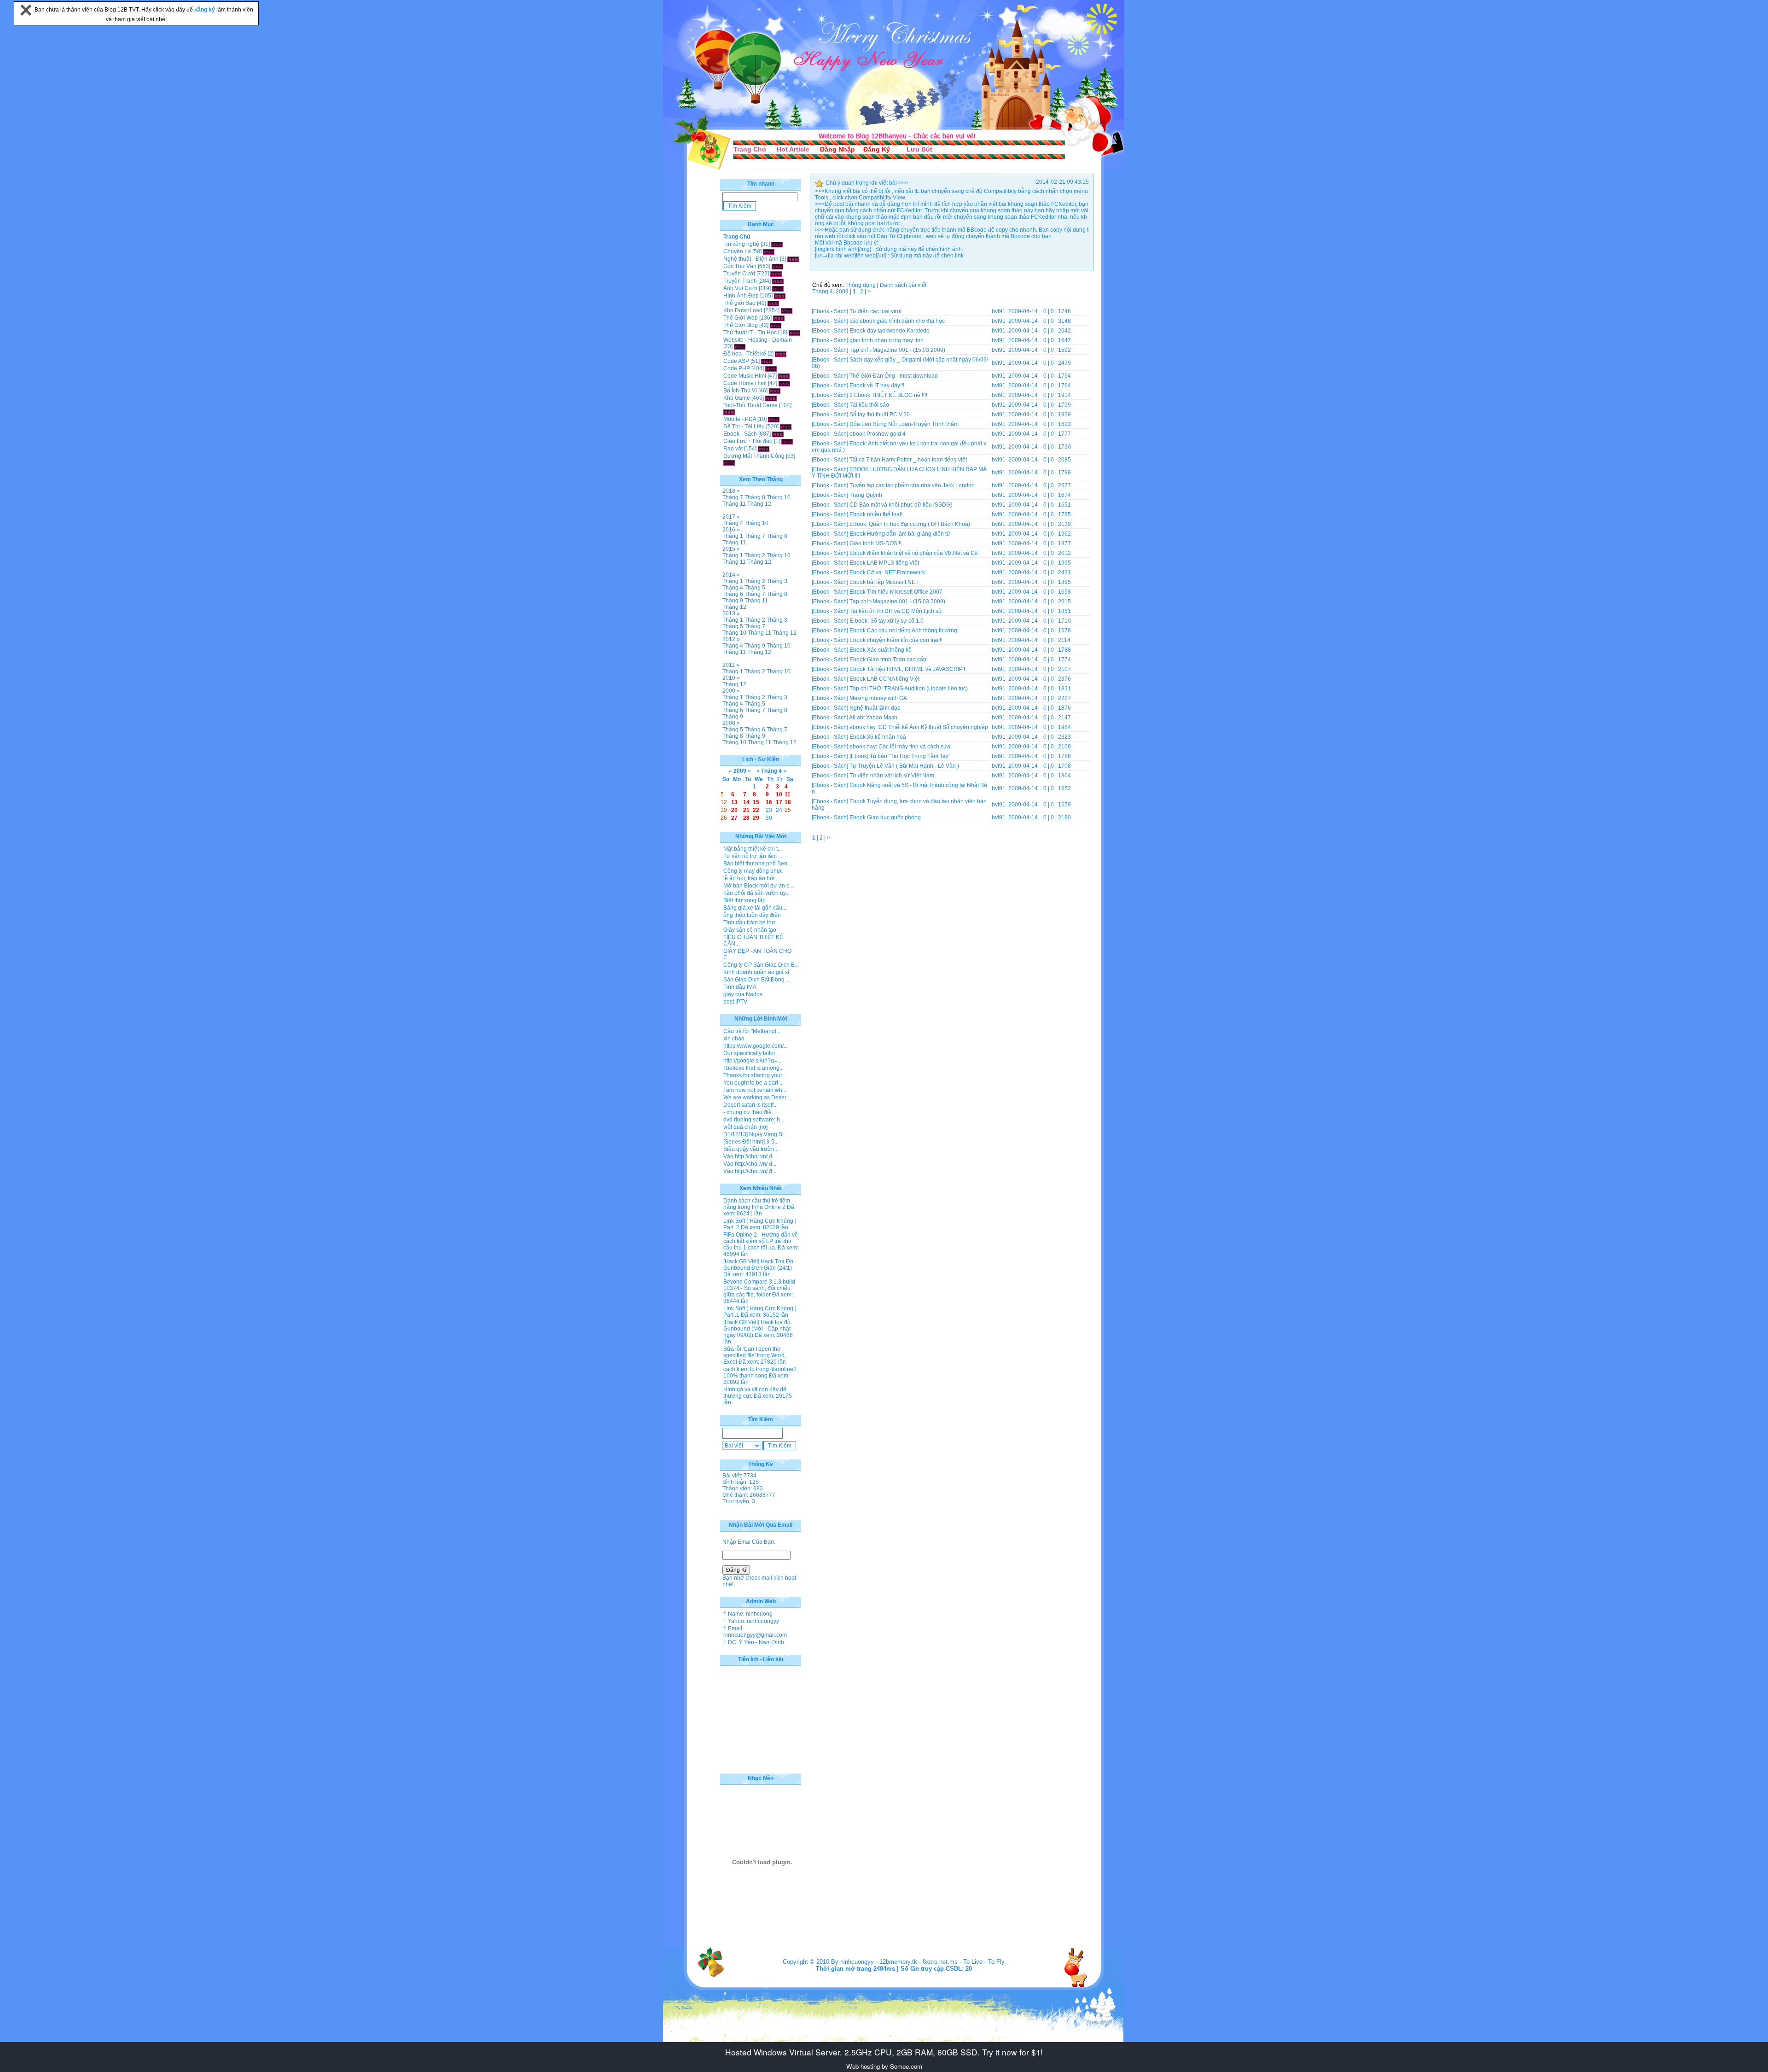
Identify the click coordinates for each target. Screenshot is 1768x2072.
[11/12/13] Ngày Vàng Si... (756, 1134)
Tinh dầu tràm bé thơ (749, 922)
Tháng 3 (777, 581)
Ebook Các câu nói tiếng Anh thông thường (903, 630)
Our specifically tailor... (751, 1053)
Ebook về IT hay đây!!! (877, 385)
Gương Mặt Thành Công (754, 456)
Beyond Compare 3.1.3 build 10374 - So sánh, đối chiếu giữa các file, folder (759, 1288)
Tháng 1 (733, 536)
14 (746, 802)
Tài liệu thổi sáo (869, 405)
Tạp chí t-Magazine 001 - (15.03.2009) (897, 350)
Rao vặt (733, 449)
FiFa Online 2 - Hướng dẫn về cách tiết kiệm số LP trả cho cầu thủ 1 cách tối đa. (761, 1241)
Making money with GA (878, 698)
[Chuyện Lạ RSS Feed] (769, 251)
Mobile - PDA (740, 419)
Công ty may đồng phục (753, 871)
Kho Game (737, 398)
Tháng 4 (733, 523)
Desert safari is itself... (750, 1105)
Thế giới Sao (739, 303)
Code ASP (736, 361)
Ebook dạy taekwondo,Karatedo (890, 331)
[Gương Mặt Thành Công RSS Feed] (729, 462)
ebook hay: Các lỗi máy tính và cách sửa (900, 747)
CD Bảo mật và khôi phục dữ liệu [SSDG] (901, 505)
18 (788, 802)
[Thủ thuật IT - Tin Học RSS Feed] (794, 333)
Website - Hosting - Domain (758, 340)
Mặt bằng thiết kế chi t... (753, 849)
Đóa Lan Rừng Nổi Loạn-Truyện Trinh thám (904, 424)
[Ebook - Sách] (830, 311)
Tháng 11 (734, 504)
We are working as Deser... (757, 1097)
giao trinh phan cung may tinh (887, 340)
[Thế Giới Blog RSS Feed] (776, 325)
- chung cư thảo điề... (750, 1112)
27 (734, 818)
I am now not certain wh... (755, 1090)
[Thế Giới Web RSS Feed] (779, 318)
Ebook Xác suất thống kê (881, 650)
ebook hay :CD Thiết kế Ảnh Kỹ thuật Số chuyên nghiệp (919, 727)
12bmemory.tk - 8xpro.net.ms (919, 1962)
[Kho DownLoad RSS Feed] (787, 310)
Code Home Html (745, 383)
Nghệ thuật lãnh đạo (875, 708)
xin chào (734, 1039)
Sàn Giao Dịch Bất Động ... (757, 980)
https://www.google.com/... (756, 1046)
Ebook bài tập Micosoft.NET (884, 582)
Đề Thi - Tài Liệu (744, 426)
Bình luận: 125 (741, 1482)
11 (788, 794)
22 (756, 810)
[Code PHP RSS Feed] (771, 368)
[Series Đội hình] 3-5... (751, 1142)
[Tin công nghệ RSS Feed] (777, 244)
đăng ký (205, 10)
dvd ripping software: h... (754, 1120)
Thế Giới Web (741, 318)
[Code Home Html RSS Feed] (784, 383)
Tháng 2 (755, 555)
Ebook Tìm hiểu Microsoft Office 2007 (896, 592)
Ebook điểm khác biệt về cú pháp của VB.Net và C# (914, 553)
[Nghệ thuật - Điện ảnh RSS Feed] (793, 259)
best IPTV (735, 1002)
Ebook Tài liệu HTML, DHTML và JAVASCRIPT (908, 669)
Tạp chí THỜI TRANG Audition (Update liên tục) (909, 689)
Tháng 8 (755, 497)
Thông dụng (861, 285)
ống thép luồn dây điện (752, 915)
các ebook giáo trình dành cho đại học (897, 321)
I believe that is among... (753, 1068)
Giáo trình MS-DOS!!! (875, 543)
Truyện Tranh (740, 281)
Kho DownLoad (743, 310)
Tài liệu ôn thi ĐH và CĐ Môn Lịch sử (896, 611)
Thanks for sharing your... (755, 1075)
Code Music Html (745, 376)
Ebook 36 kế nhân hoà (878, 737)
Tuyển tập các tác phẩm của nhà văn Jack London (912, 485)
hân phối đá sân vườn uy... (756, 893)
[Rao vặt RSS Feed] (764, 449)
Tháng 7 (733, 497)
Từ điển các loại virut (875, 311)
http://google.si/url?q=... (752, 1061)
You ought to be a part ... (753, 1083)
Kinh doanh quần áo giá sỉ (756, 972)
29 (756, 818)
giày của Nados (743, 994)
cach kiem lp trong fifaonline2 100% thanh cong (760, 1372)
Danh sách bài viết (903, 285)
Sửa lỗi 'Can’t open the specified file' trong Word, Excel (755, 1355)
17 (779, 802)
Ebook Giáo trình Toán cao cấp (888, 660)
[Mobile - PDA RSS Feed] (774, 419)
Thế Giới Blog (741, 325)
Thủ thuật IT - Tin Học (750, 333)
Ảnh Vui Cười (740, 288)
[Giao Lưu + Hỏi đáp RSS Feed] (787, 441)
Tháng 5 (755, 588)
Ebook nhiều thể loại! (876, 514)
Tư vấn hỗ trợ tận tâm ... (753, 856)
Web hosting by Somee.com (884, 2066)
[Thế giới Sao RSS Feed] (773, 303)
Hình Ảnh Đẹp (741, 296)
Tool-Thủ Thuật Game (750, 405)
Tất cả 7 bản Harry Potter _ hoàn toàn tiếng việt (908, 460)
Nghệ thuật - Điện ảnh (751, 259)
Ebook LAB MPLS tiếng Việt (884, 563)
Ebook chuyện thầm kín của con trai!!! (896, 640)
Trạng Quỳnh (866, 495)
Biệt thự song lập (744, 900)
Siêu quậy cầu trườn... (751, 1149)
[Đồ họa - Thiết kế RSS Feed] (781, 354)
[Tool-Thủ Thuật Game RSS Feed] (729, 412)
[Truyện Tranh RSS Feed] (778, 281)
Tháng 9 (733, 601)
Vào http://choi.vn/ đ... (750, 1156)
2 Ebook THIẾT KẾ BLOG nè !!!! (888, 395)
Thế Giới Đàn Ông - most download (894, 376)
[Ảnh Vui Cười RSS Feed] (778, 288)
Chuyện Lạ (737, 251)
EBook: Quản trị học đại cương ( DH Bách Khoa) (910, 524)
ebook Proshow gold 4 (878, 434)
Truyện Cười (739, 274)
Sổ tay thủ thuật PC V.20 (880, 414)
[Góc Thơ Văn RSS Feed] (777, 266)
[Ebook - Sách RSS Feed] (778, 434)
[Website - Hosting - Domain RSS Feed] (740, 346)
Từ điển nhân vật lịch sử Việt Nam (892, 776)
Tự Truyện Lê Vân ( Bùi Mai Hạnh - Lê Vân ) (904, 766)
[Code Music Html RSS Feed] (784, 376)
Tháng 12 (759, 504)
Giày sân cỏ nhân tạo (750, 930)
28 (746, 818)
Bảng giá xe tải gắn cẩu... (755, 908)
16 (769, 802)
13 (734, 802)
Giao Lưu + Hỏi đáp (748, 441)
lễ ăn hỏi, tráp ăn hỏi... (751, 878)
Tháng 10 (779, 497)
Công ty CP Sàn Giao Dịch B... (761, 965)
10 (779, 794)
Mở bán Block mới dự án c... (758, 886)
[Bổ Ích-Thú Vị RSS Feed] (775, 391)
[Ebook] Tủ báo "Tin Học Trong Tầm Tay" (900, 756)
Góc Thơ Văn (740, 266)
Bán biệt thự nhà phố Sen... (757, 864)
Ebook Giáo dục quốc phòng (885, 817)
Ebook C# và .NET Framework (887, 572)
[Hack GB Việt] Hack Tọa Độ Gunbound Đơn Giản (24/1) (758, 1265)
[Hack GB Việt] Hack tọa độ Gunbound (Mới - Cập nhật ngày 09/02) (757, 1329)
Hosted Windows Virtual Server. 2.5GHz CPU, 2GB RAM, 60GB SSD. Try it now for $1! (884, 2052)
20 (734, 810)
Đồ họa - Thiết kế (745, 354)
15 (756, 802)
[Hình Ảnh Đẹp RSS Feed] (780, 296)
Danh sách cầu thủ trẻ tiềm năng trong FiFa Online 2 (757, 1204)
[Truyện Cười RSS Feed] (776, 274)
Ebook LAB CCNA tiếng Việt (884, 679)
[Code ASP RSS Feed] (767, 361)
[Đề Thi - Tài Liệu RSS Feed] (786, 426)
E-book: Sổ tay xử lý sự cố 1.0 (887, 621)
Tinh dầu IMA (740, 987)
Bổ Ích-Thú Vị (740, 391)
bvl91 (999, 311)
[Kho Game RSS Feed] (771, 398)
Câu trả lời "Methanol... (752, 1031)
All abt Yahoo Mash (873, 718)
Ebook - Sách (740, 434)
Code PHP (737, 368)
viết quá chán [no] (745, 1127)
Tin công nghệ (741, 244)
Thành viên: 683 (743, 1488)
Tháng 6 (733, 594)
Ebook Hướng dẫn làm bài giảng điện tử (900, 534)
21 (746, 810)
